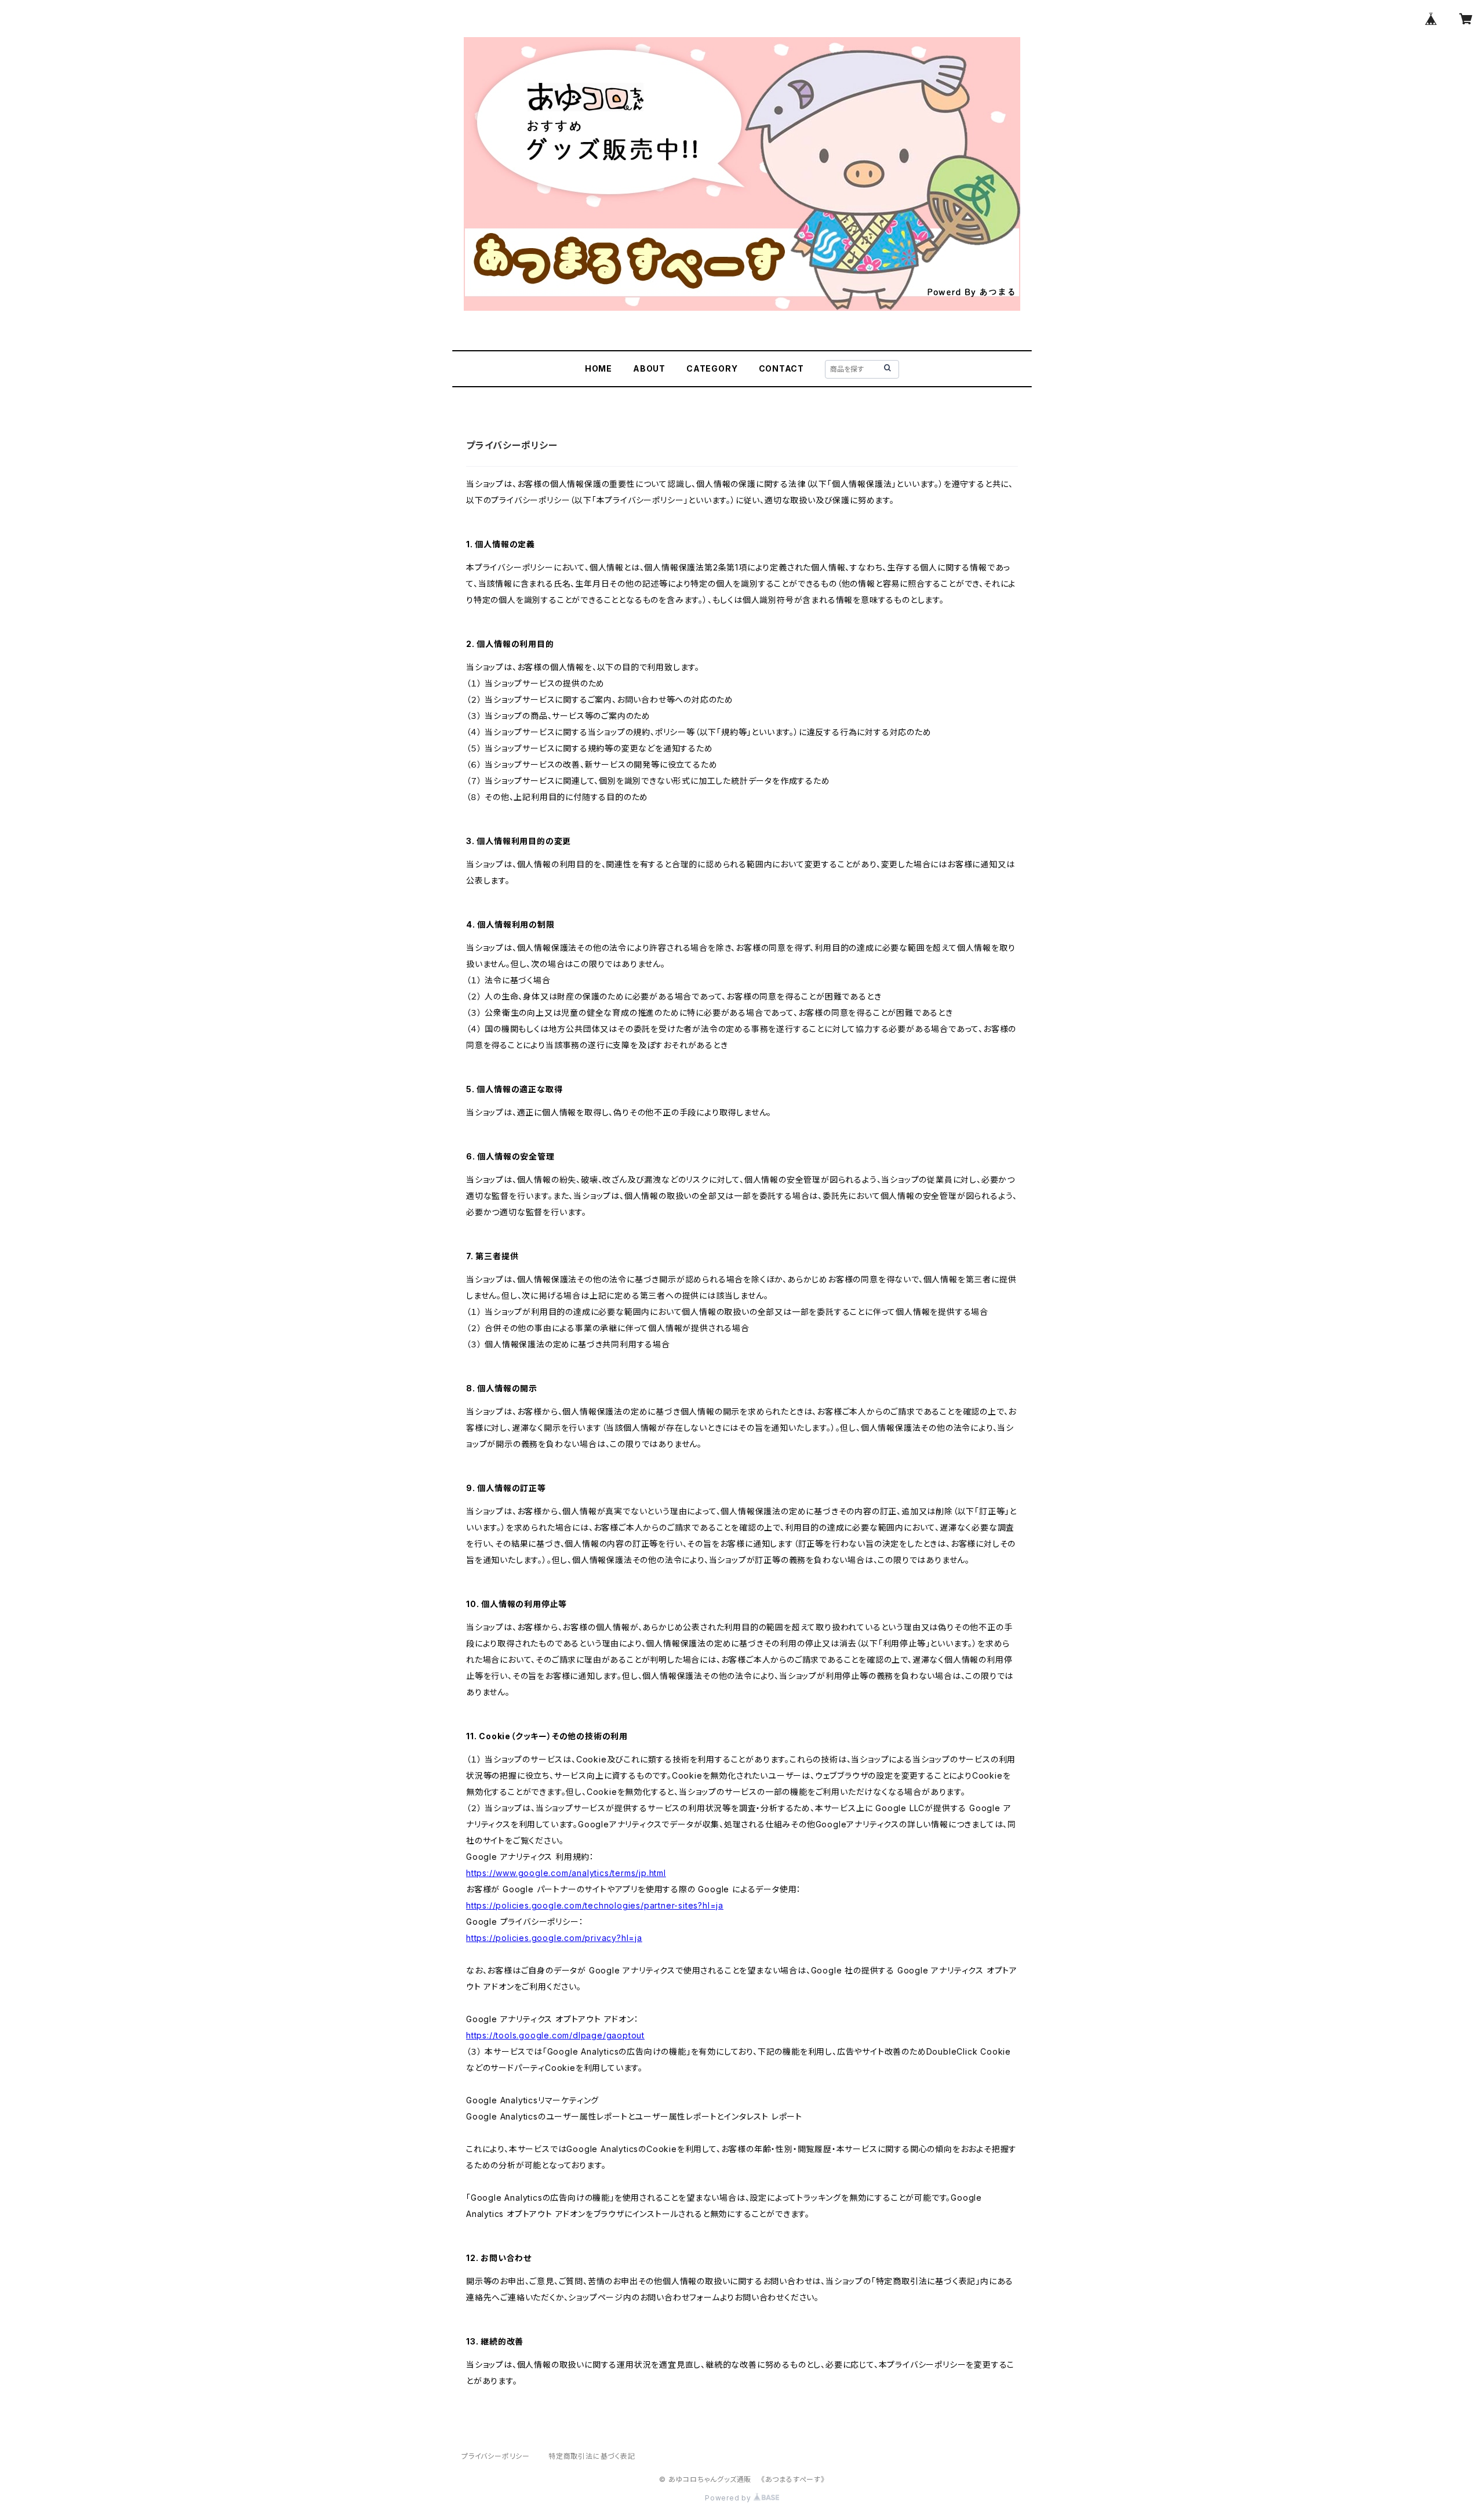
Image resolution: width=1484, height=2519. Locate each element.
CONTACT (782, 368)
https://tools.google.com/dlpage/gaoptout (555, 2035)
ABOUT (649, 368)
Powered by (729, 2498)
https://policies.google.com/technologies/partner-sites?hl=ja (595, 1905)
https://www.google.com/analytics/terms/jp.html (566, 1873)
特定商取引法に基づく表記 (592, 2456)
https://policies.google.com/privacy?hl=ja (554, 1938)
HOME (599, 368)
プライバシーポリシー (496, 2456)
